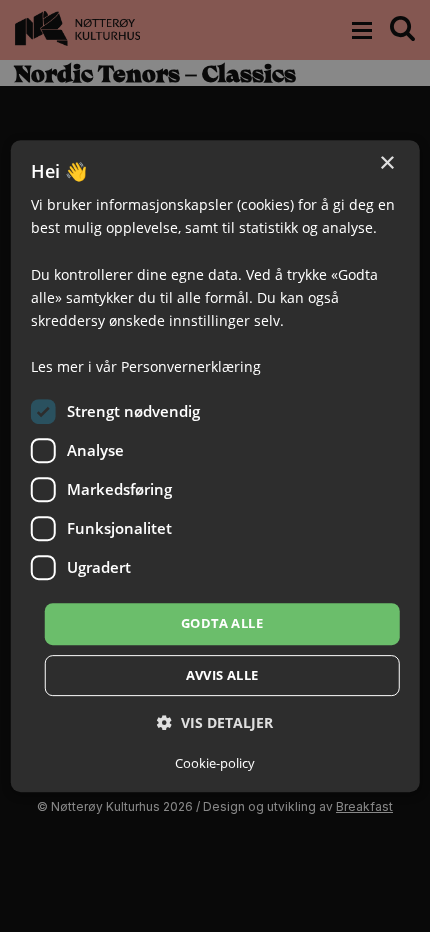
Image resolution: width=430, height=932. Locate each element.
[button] (215, 722)
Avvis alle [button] (222, 675)
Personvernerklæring (191, 366)
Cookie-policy (215, 763)
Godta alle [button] (222, 623)
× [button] (386, 163)
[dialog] (215, 466)
